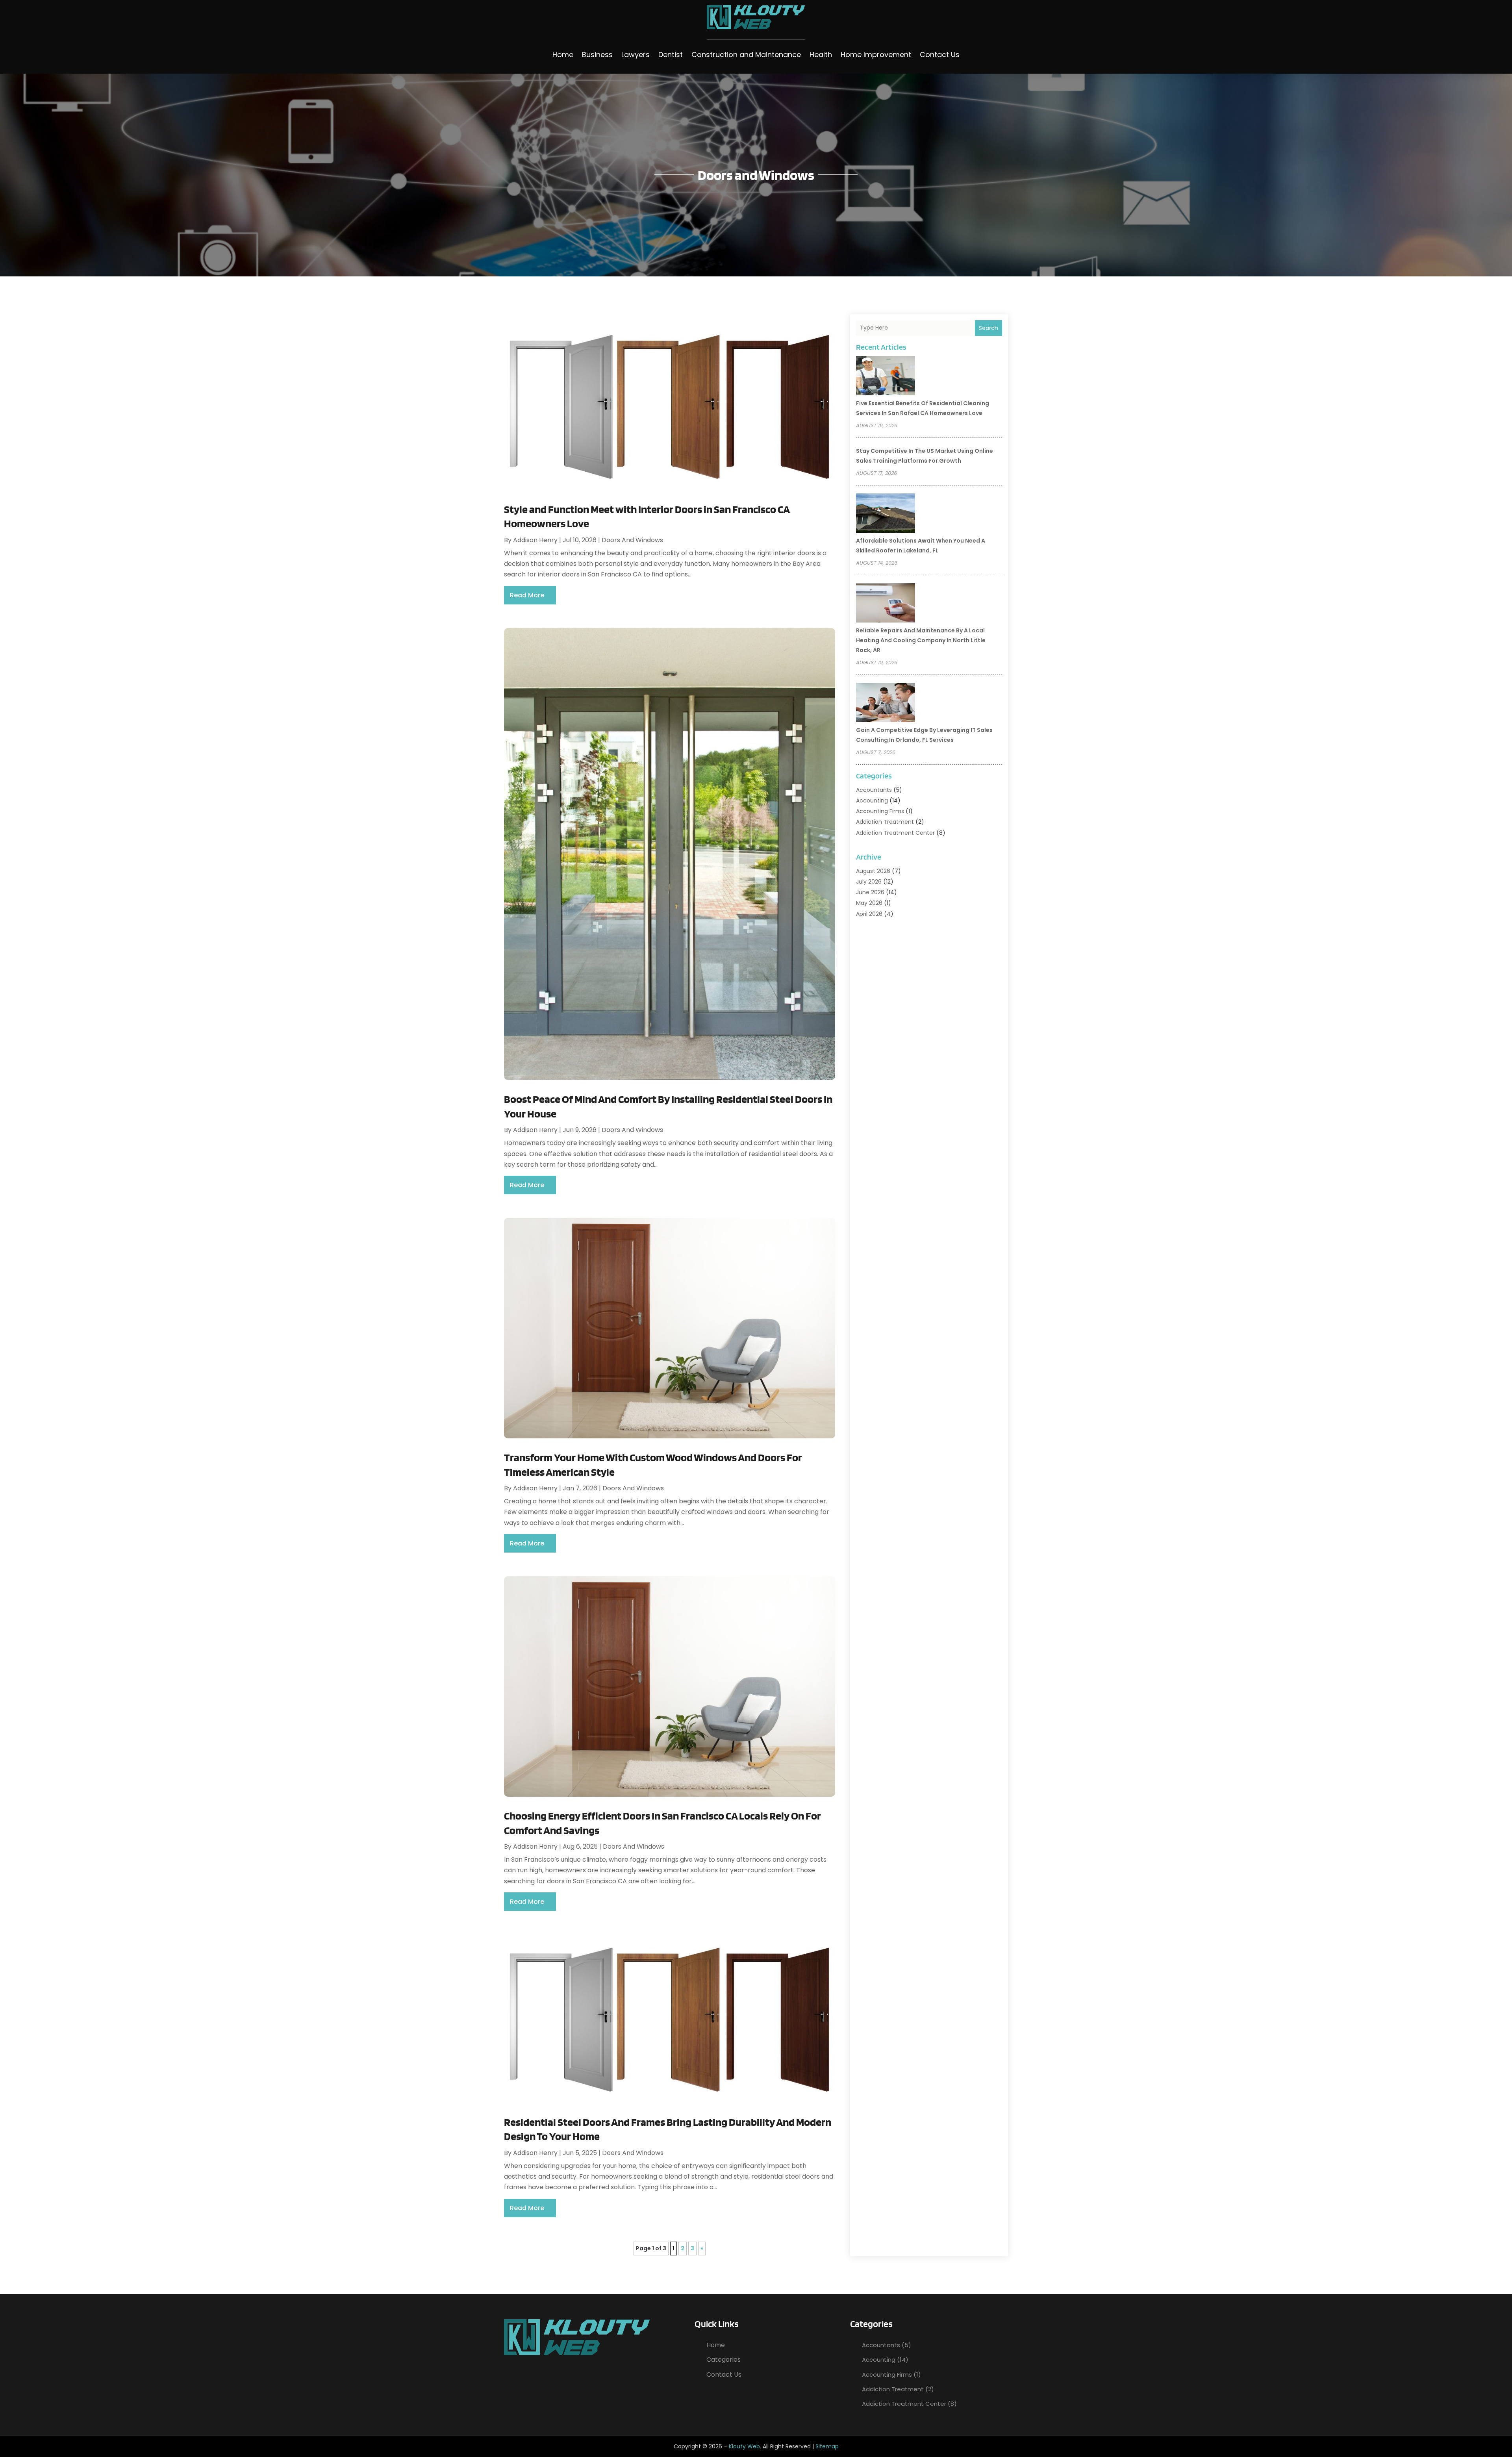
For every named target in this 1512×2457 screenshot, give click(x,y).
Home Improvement (876, 55)
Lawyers (636, 55)
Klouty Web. (745, 2446)
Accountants (874, 790)
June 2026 (870, 892)
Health (821, 55)
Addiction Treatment (885, 822)
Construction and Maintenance (746, 55)
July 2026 (869, 882)
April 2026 (869, 914)
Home (563, 55)
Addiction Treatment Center (895, 833)
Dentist (671, 55)
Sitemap (827, 2446)
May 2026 (869, 903)
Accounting (872, 800)
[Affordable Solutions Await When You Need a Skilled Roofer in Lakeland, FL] (886, 514)
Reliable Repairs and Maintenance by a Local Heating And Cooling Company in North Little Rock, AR (921, 640)
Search (989, 328)
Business (597, 55)
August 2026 (873, 871)
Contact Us (940, 55)
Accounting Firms (880, 811)
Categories (724, 2360)
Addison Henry (535, 540)
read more (527, 595)
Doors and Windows (632, 540)
